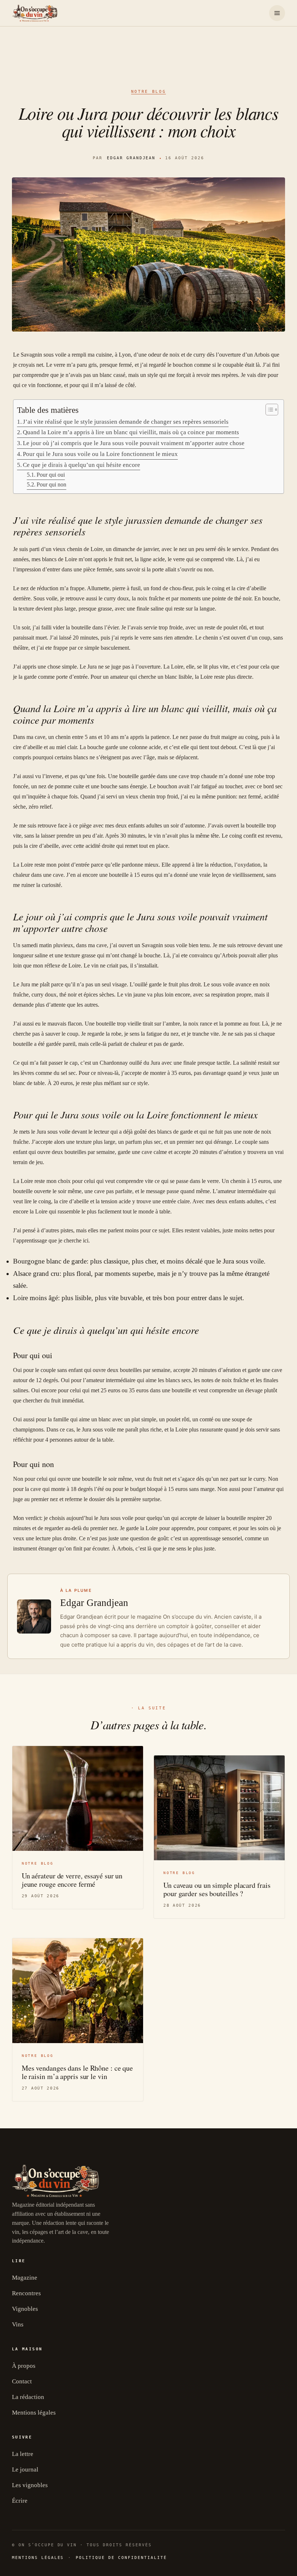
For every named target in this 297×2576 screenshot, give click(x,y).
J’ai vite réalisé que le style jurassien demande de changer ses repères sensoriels (126, 422)
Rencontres (26, 2293)
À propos (24, 2366)
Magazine (25, 2278)
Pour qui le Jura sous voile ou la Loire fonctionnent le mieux (100, 454)
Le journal (25, 2470)
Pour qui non (51, 484)
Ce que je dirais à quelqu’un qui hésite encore (81, 465)
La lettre (23, 2454)
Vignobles (25, 2309)
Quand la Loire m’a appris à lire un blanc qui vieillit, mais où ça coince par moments (131, 432)
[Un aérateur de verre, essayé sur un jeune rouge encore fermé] (78, 1798)
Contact (22, 2381)
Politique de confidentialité (121, 2558)
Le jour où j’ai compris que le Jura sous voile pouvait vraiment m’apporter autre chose (134, 443)
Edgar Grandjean (131, 158)
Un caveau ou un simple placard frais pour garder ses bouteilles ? (217, 1889)
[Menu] (277, 13)
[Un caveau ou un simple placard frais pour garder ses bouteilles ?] (219, 1808)
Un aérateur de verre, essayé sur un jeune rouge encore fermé (72, 1880)
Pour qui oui (51, 475)
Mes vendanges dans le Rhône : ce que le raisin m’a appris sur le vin (77, 2072)
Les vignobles (30, 2485)
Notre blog (148, 92)
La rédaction (28, 2397)
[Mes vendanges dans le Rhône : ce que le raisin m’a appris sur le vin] (78, 1991)
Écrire (20, 2501)
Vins (18, 2324)
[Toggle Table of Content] (268, 410)
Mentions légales (34, 2413)
